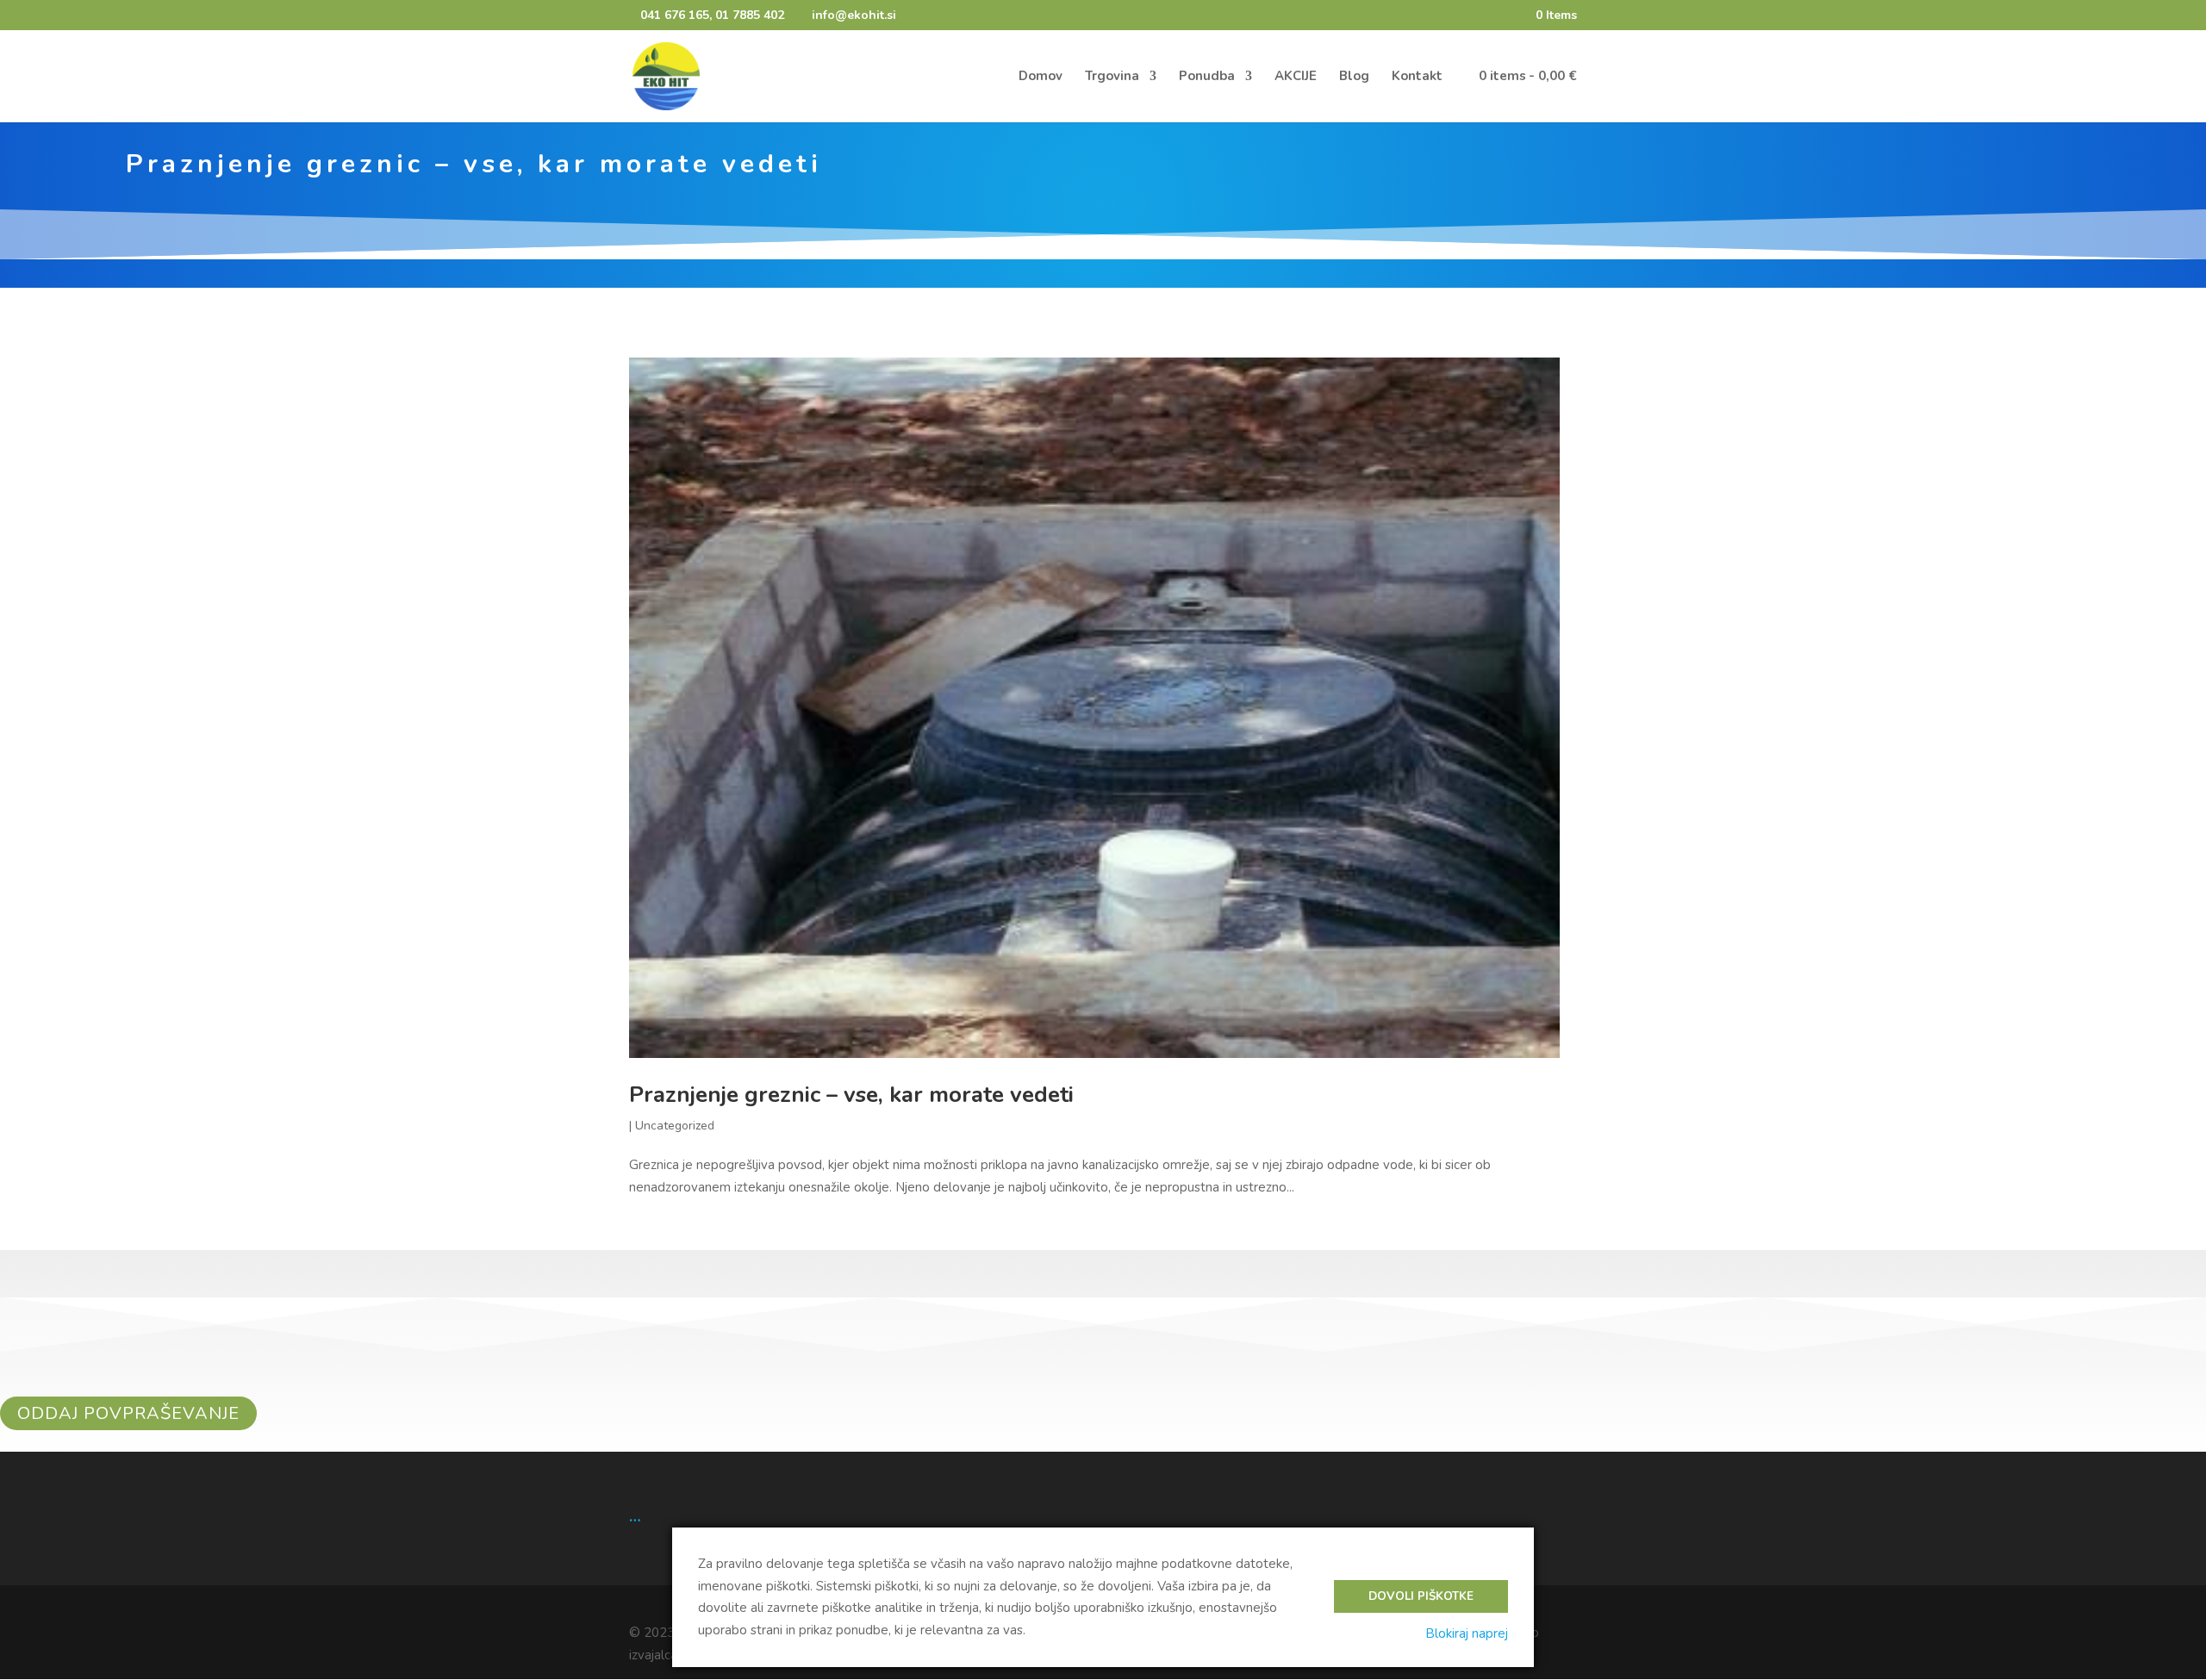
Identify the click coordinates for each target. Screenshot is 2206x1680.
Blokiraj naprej (1467, 1633)
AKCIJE (1296, 77)
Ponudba (1207, 77)
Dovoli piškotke (1421, 1596)
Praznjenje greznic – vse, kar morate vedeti (851, 1095)
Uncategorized (675, 1126)
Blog (1354, 77)
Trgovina (1112, 77)
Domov (1041, 77)
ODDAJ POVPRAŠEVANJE (128, 1413)
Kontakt (1417, 77)
